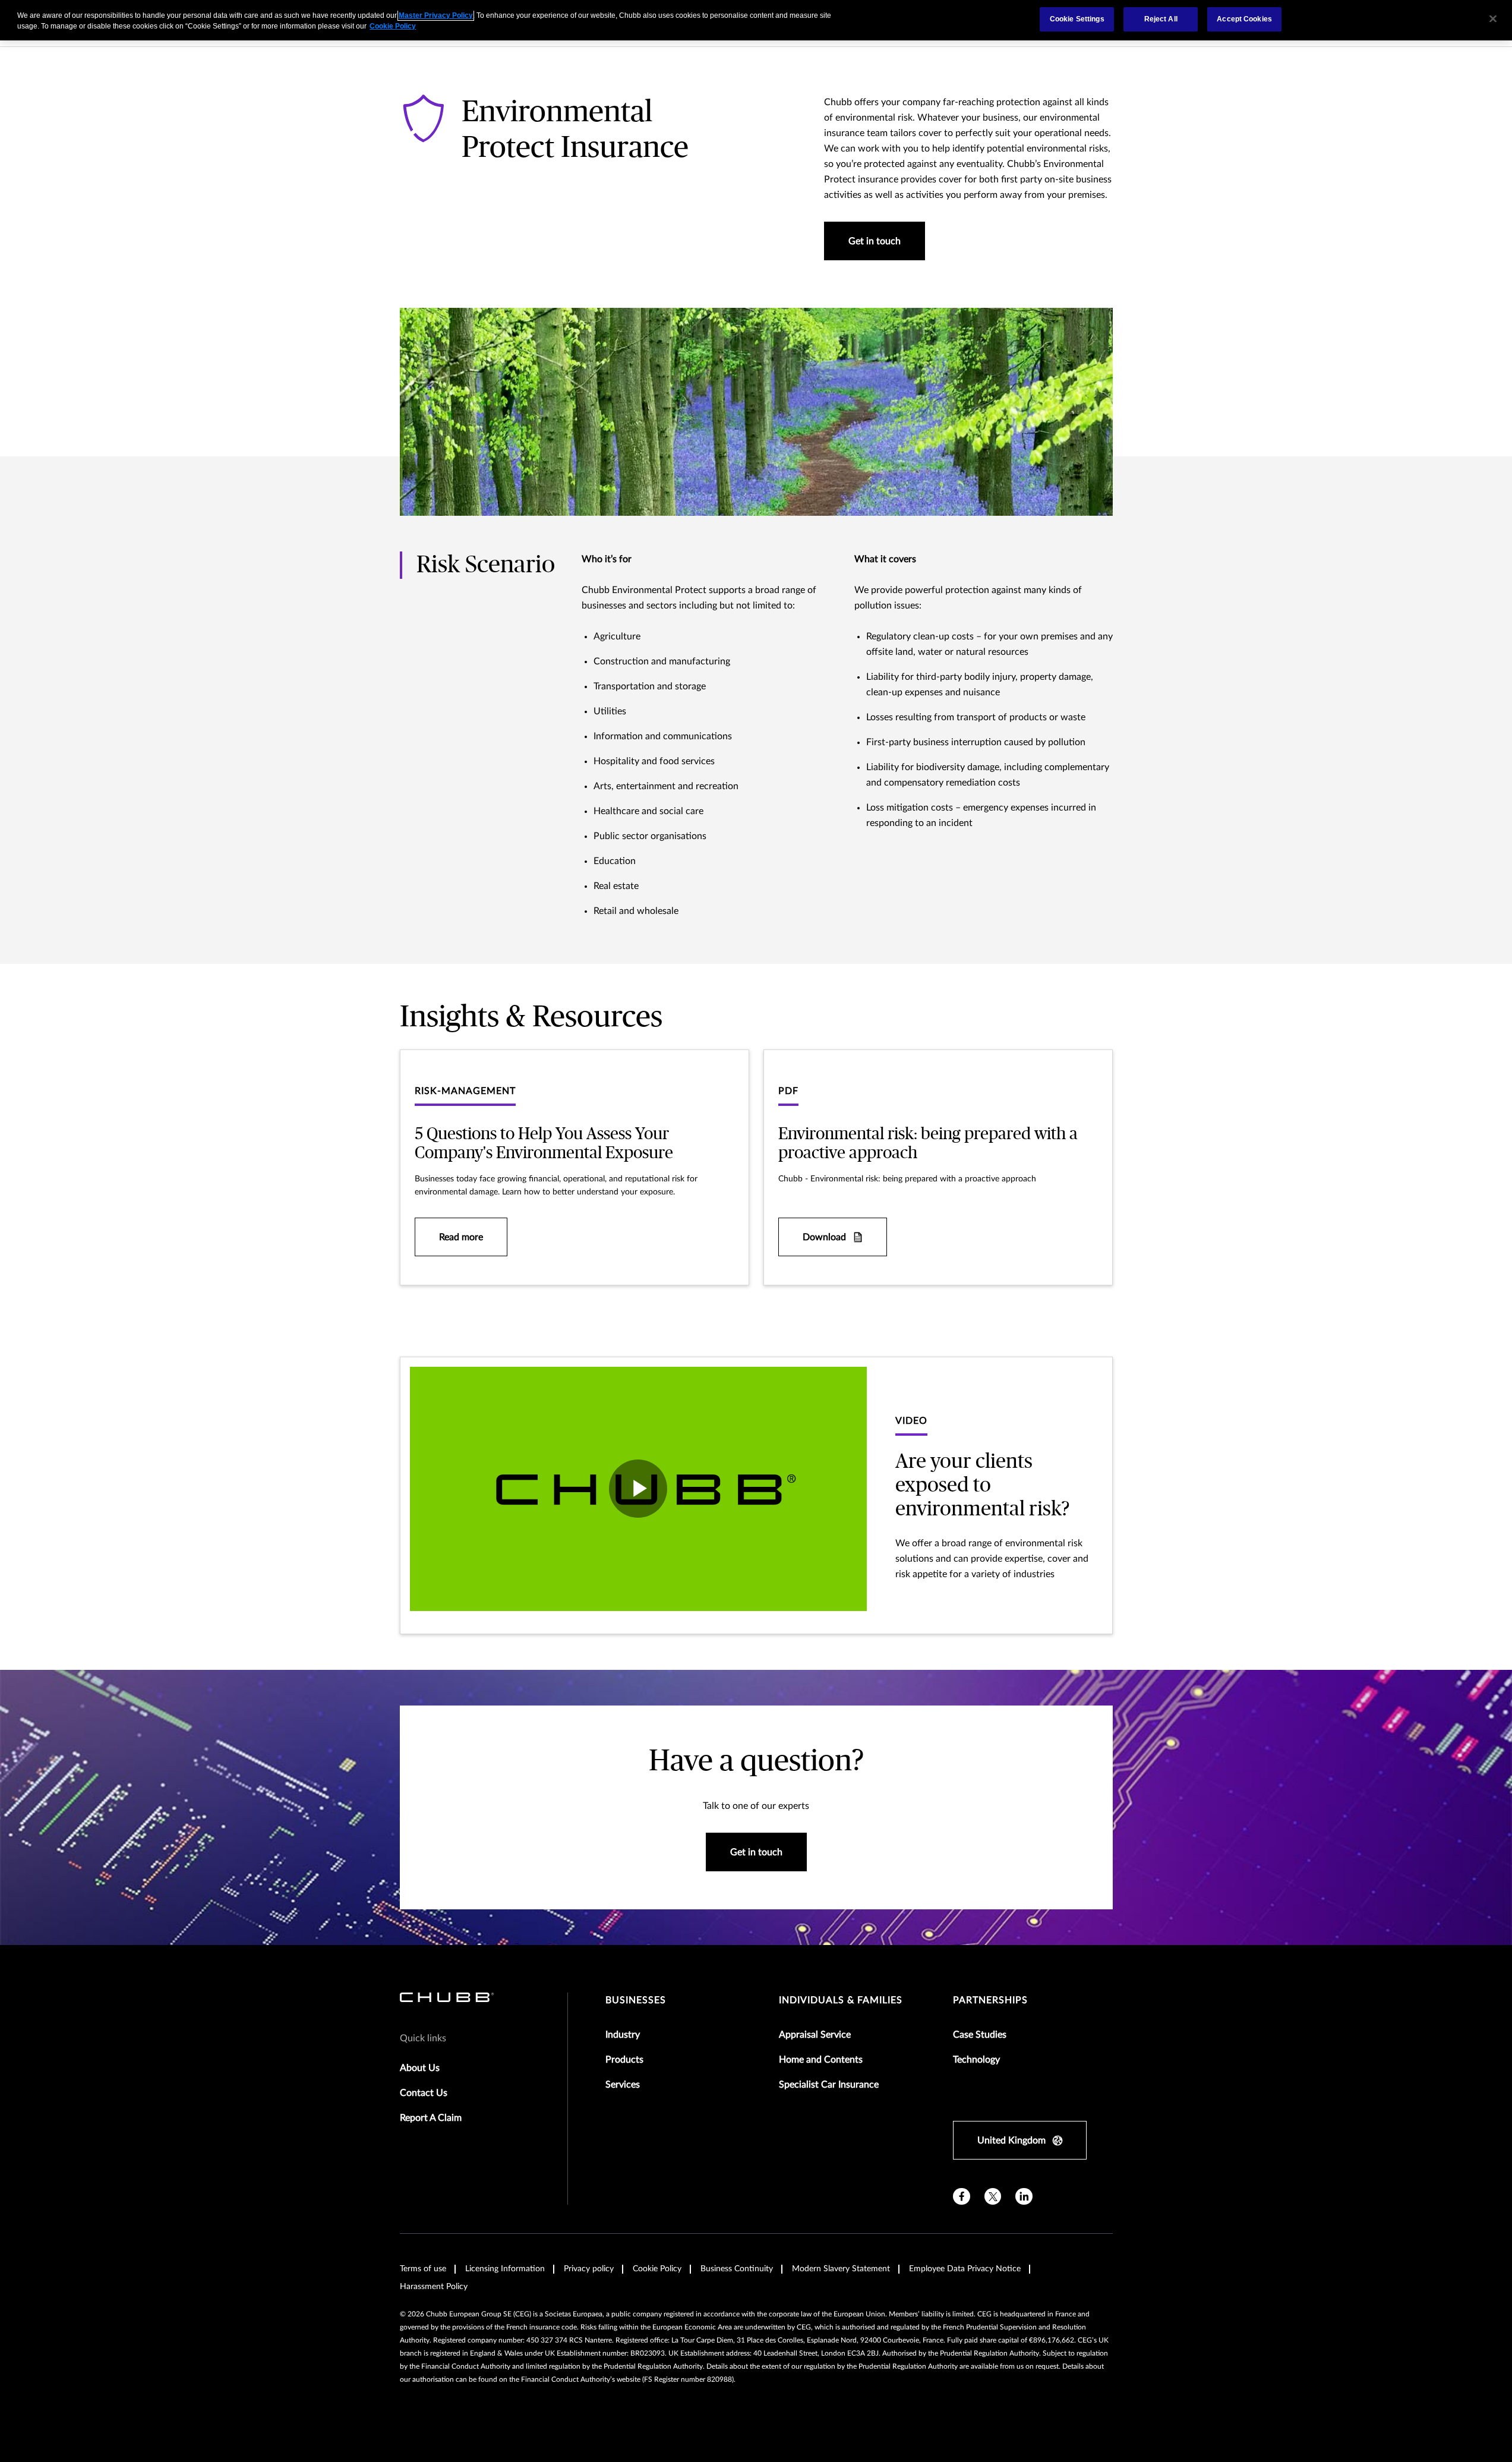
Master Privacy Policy (436, 15)
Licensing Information (505, 2269)
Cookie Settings (1077, 19)
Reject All (1161, 19)
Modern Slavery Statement (841, 2269)
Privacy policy (589, 2269)
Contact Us (424, 2093)
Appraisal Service (815, 2035)
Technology (976, 2060)
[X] (993, 2197)
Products (624, 2060)
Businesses (636, 2000)
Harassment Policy (434, 2287)
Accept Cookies (1244, 19)
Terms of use (423, 2269)
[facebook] (962, 2197)
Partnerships (990, 2000)
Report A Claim (431, 2118)
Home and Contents (821, 2060)
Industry (623, 2035)
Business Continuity (737, 2269)
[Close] (1493, 19)
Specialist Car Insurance (829, 2085)
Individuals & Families (841, 2000)
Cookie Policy (657, 2269)
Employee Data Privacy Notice (965, 2269)
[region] (756, 20)
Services (623, 2085)
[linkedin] (1024, 2197)
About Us (420, 2068)
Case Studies (980, 2035)
